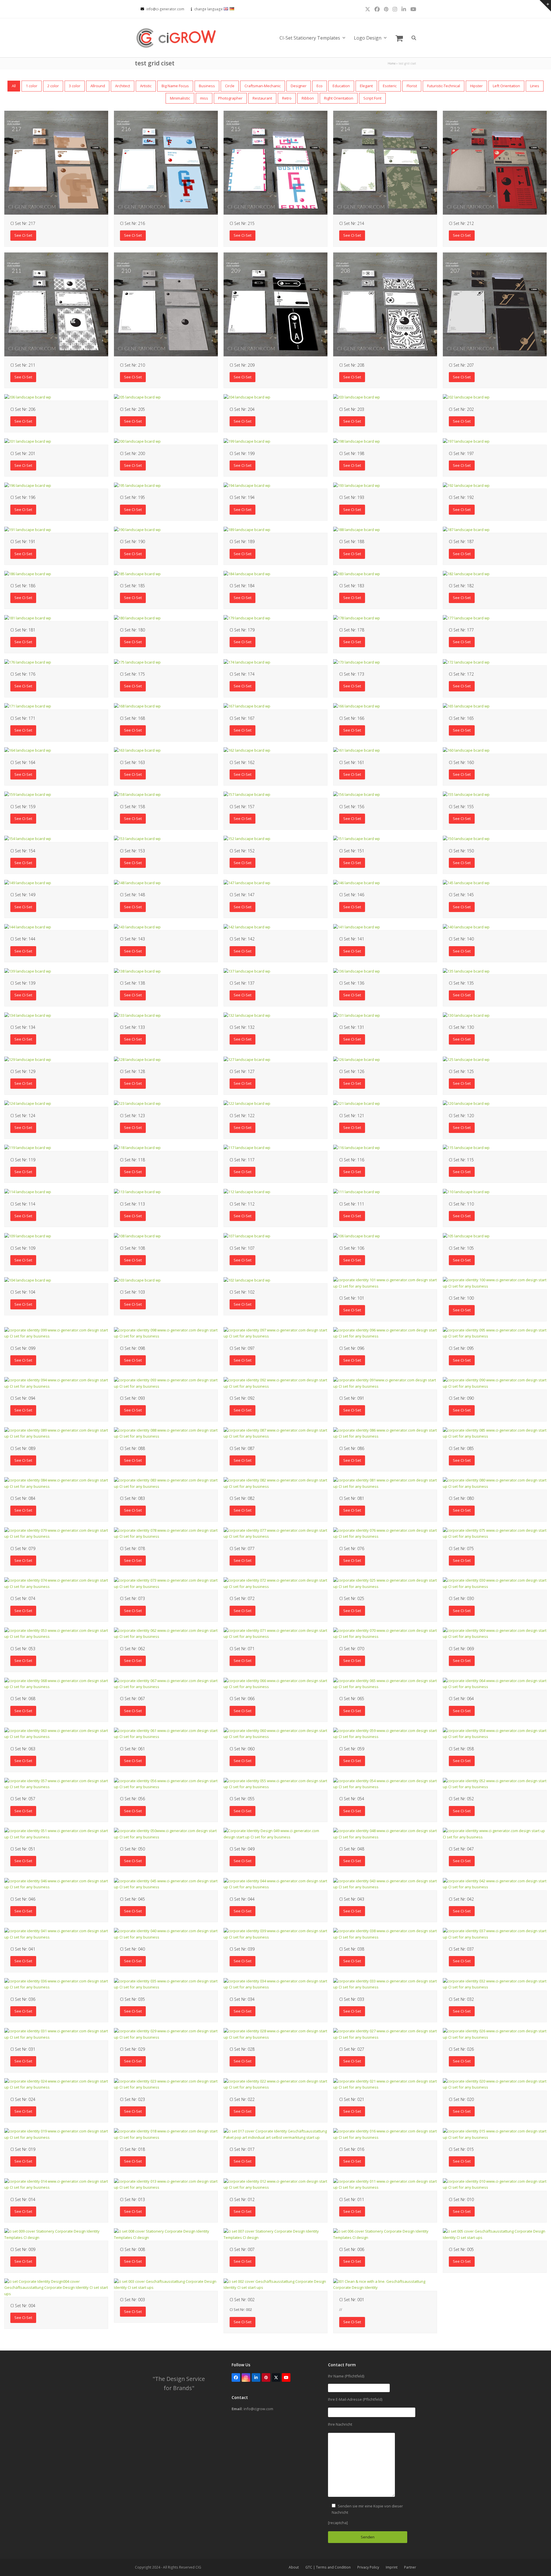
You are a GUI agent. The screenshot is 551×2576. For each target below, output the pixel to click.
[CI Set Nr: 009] (56, 2234)
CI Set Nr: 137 (242, 983)
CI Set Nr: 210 (132, 365)
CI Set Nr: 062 (132, 1649)
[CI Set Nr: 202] (466, 397)
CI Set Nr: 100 (461, 1298)
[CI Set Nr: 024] (56, 2084)
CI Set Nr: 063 (23, 1749)
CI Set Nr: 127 (242, 1071)
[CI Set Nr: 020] (495, 2084)
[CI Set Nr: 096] (385, 1333)
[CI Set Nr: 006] (385, 2234)
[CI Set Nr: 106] (357, 1236)
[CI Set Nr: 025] (385, 1583)
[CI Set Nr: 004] (56, 2287)
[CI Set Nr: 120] (466, 1103)
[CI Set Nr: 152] (247, 838)
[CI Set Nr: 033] (385, 1984)
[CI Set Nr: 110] (466, 1191)
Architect (123, 86)
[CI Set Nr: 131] (357, 1015)
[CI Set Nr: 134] (28, 1015)
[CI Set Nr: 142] (247, 927)
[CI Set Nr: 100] (495, 1283)
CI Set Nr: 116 (352, 1160)
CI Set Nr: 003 (132, 2300)
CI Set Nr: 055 (242, 1799)
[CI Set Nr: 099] (56, 1333)
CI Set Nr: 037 (461, 1949)
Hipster (476, 86)
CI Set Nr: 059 (352, 1749)
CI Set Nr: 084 (23, 1498)
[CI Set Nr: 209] (275, 304)
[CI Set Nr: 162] (247, 750)
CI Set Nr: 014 (23, 2199)
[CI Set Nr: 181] (28, 618)
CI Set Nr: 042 (461, 1899)
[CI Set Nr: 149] (28, 882)
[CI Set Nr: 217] (56, 162)
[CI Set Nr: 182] (466, 573)
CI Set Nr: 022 (242, 2099)
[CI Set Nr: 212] (495, 162)
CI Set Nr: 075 (461, 1548)
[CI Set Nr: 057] (56, 1783)
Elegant (366, 86)
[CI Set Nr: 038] (385, 1934)
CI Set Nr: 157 (242, 807)
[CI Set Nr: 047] (495, 1834)
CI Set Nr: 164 (23, 762)
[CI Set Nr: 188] (357, 529)
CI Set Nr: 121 (352, 1116)
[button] (399, 38)
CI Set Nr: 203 (352, 409)
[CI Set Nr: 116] (357, 1148)
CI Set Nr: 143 (132, 939)
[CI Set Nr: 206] (28, 397)
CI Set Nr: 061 (132, 1749)
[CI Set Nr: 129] (28, 1059)
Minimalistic (180, 98)
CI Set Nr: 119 (23, 1160)
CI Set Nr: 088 (132, 1448)
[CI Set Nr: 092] (275, 1383)
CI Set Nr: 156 (352, 807)
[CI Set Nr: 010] (495, 2184)
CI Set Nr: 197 (461, 453)
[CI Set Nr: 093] (166, 1383)
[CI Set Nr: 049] (275, 1834)
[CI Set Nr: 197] (466, 441)
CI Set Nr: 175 (132, 674)
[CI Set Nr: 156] (357, 794)
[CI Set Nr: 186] (28, 573)
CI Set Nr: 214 (352, 223)
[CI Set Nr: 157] (247, 794)
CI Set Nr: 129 (23, 1071)
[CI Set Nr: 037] (495, 1934)
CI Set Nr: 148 (132, 895)
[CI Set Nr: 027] (385, 2034)
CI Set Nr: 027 (352, 2049)
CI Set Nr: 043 (352, 1899)
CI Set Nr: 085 (461, 1448)
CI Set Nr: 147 (242, 895)
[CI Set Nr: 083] (166, 1483)
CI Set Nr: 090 (461, 1398)
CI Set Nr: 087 (242, 1448)
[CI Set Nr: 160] (466, 750)
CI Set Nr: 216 (132, 223)
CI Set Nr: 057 (23, 1799)
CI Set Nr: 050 (132, 1849)
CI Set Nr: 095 (461, 1348)
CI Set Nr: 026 (461, 2049)
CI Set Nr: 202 (461, 409)
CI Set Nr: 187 (461, 542)
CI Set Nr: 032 (461, 1999)
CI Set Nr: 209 (242, 365)
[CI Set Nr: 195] (137, 485)
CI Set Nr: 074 (23, 1598)
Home (392, 63)
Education (341, 86)
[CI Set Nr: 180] (137, 618)
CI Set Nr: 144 (23, 939)
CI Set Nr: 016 (352, 2149)
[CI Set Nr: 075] (495, 1533)
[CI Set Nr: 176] (28, 662)
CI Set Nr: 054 (352, 1799)
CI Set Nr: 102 (242, 1292)
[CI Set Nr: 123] (137, 1103)
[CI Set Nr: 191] (28, 529)
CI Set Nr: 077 (242, 1548)
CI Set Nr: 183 (352, 586)
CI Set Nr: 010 (461, 2199)
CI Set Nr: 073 (132, 1598)
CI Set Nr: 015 (461, 2149)
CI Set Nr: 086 (352, 1448)
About (294, 2567)
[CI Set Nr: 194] (247, 485)
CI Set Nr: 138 (132, 983)
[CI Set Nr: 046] (56, 1884)
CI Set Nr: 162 (242, 762)
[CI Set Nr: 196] (28, 485)
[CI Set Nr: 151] (357, 838)
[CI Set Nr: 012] (275, 2184)
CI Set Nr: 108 (132, 1248)
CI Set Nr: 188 (352, 542)
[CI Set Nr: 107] (247, 1236)
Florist (412, 86)
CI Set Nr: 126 (352, 1071)
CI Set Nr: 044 (242, 1899)
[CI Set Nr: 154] (28, 838)
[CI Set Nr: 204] (247, 397)
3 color (75, 86)
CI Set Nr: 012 (242, 2199)
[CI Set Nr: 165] (466, 706)
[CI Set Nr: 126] (357, 1059)
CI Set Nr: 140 (461, 939)
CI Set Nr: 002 (242, 2300)
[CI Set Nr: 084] (56, 1483)
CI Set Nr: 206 (23, 409)
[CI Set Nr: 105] (466, 1236)
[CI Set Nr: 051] (56, 1834)
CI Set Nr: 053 (23, 1649)
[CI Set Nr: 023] (166, 2084)
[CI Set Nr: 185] (137, 573)
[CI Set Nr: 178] (357, 618)
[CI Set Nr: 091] (385, 1383)
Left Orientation (506, 86)
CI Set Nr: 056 (132, 1799)
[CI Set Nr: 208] (385, 304)
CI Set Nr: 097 (242, 1348)
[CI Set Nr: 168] (137, 706)
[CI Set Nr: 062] (166, 1633)
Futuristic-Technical (444, 86)
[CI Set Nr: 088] (166, 1433)
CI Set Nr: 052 (461, 1799)
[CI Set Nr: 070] (385, 1633)
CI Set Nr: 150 (461, 851)
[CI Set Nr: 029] (166, 2034)
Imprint (392, 2567)
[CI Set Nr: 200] (137, 441)
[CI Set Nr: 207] (495, 304)
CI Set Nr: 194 (242, 497)
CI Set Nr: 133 (132, 1027)
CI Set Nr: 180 (132, 630)
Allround (98, 86)
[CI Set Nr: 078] (166, 1533)
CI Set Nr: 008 (132, 2249)
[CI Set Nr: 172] (466, 662)
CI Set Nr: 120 (461, 1116)
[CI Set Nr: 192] (466, 485)
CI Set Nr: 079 (23, 1548)
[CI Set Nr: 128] (137, 1059)
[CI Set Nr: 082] (275, 1483)
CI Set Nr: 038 (352, 1949)
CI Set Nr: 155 (461, 807)
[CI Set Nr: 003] (166, 2284)
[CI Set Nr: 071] (275, 1633)
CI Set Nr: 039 (242, 1949)
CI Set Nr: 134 (23, 1027)
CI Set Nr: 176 (23, 674)
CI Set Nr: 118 (132, 1160)
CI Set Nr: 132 (242, 1027)
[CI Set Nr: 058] (495, 1733)
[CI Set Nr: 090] (495, 1383)
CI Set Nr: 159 (23, 807)
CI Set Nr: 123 (132, 1116)
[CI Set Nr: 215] (275, 162)
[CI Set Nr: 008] (166, 2234)
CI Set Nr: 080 (461, 1498)
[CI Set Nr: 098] (166, 1333)
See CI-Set (23, 235)
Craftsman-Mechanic (263, 86)
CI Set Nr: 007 (242, 2249)
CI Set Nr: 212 (461, 223)
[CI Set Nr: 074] (56, 1583)
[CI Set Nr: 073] (166, 1583)
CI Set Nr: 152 (242, 851)
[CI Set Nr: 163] (137, 750)
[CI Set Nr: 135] (466, 971)
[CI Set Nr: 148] (137, 882)
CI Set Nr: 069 (461, 1649)
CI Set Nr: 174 (242, 674)
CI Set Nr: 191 (23, 542)
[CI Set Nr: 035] (166, 1984)
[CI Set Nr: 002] (275, 2284)
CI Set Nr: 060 (242, 1749)
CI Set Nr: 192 (461, 497)
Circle (230, 86)
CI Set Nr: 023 (132, 2099)
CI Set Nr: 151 (352, 851)
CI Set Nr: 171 (23, 718)
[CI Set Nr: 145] (466, 882)
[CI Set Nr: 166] (357, 706)
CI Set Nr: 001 (352, 2300)
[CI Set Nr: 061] (166, 1733)
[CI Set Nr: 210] (166, 304)
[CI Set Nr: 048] (385, 1834)
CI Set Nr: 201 (23, 453)
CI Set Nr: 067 (132, 1699)
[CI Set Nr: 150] (466, 838)
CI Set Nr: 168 (132, 718)
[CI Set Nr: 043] (385, 1884)
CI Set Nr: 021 (352, 2099)
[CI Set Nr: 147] (247, 882)
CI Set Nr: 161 (352, 762)
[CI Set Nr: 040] (166, 1934)
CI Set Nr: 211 (23, 365)
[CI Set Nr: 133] (137, 1015)
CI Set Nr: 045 (132, 1899)
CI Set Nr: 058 (461, 1749)
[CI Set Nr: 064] (495, 1683)
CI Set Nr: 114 (23, 1204)
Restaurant (262, 98)
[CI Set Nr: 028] (275, 2034)
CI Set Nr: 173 (352, 674)
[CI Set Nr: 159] (28, 794)
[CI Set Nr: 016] (385, 2134)
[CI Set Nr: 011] (385, 2184)
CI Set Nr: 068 (23, 1699)
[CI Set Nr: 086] (385, 1433)
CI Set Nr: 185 (132, 586)
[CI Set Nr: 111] (357, 1191)
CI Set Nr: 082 (242, 1498)
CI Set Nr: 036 (23, 1999)
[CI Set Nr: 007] (275, 2234)
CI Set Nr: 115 (461, 1160)
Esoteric (390, 86)
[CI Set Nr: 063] (56, 1733)
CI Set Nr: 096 (352, 1348)
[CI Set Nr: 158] (137, 794)
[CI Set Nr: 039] (275, 1934)
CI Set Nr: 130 (461, 1027)
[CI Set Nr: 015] (495, 2134)
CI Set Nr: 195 (132, 497)
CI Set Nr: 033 (352, 1999)
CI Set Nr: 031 (23, 2049)
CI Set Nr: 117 (242, 1160)
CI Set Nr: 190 (132, 542)
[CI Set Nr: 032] (495, 1984)
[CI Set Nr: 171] (28, 706)
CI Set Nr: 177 (461, 630)
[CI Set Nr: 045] (166, 1884)
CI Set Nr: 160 (461, 762)
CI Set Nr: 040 (132, 1949)
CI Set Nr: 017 (242, 2149)
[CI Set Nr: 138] (137, 971)
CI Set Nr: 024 (23, 2099)
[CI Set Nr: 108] (137, 1236)
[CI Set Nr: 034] (275, 1984)
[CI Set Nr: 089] (56, 1433)
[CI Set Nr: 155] (466, 794)
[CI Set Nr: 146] (357, 882)
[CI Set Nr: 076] (385, 1533)
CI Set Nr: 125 (461, 1071)
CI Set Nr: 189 (242, 542)
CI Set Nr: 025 (352, 1598)
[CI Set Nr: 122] (247, 1103)
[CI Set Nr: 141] (357, 927)
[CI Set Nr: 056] (166, 1783)
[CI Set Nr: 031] (56, 2034)
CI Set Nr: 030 (461, 1598)
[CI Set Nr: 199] (247, 441)
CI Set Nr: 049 (242, 1849)
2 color (53, 86)
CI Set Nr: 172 (461, 674)
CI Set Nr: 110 (461, 1204)
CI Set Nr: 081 (352, 1498)
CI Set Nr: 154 (23, 851)
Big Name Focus (175, 86)
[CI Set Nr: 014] (56, 2184)
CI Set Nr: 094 (23, 1398)
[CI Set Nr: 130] (466, 1015)
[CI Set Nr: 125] (466, 1059)
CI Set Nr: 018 (132, 2149)
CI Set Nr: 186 (23, 586)
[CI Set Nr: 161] (357, 750)
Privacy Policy (368, 2567)
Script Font (372, 98)
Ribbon (308, 98)
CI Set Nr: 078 (132, 1548)
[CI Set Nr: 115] (466, 1148)
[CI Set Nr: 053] (56, 1633)
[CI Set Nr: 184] (247, 573)
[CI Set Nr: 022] (275, 2084)
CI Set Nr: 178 (352, 630)
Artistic (146, 86)
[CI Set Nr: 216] (166, 162)
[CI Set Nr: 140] (466, 927)
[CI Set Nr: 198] (357, 441)
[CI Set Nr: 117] (247, 1148)
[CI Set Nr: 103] (137, 1280)
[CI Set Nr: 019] (56, 2134)
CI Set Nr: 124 (23, 1116)
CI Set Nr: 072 (242, 1598)
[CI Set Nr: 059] (385, 1733)
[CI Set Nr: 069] (495, 1633)
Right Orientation (339, 98)
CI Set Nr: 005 (461, 2249)
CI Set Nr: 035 (132, 1999)
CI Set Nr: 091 (352, 1398)
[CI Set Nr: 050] (166, 1834)
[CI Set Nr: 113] (137, 1191)
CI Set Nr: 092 (242, 1398)
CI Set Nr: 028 (242, 2049)
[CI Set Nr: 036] (56, 1984)
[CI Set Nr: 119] (28, 1148)
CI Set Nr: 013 (132, 2199)
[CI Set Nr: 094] (56, 1383)
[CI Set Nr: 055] (275, 1783)
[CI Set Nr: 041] (56, 1934)
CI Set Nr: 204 (242, 409)
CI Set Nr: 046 (23, 1899)
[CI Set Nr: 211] (56, 304)
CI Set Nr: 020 (461, 2099)
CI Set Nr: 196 (23, 497)
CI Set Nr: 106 (352, 1248)
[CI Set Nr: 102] (247, 1280)
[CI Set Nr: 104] (28, 1280)
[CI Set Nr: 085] (495, 1433)
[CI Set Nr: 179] (247, 618)
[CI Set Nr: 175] (137, 662)
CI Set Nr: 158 (132, 807)
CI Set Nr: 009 (23, 2249)
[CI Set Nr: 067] (166, 1683)
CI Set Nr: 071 (242, 1649)
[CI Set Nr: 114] (28, 1191)
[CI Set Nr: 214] (385, 162)
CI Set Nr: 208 (352, 365)
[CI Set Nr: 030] (495, 1583)
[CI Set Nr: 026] (495, 2034)
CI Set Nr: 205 (132, 409)
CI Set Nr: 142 (242, 939)
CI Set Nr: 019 (23, 2149)
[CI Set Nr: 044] (275, 1884)
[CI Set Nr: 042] (495, 1884)
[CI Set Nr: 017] (275, 2134)
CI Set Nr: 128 (132, 1071)
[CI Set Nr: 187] (466, 529)
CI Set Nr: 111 (352, 1204)
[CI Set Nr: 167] (247, 706)
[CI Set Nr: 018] (166, 2134)
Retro (287, 98)
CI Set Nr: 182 (461, 586)
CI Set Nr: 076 (352, 1548)
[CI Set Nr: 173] (357, 662)
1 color (32, 86)
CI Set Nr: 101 (352, 1298)
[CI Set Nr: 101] (385, 1283)
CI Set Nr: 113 (132, 1204)
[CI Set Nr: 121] (357, 1103)
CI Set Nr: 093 (132, 1398)
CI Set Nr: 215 (242, 223)
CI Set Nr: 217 (23, 223)
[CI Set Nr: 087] (275, 1433)
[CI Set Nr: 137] (247, 971)
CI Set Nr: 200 (132, 453)
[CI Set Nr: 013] (166, 2184)
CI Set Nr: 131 (352, 1027)
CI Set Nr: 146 (352, 895)
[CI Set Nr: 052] (495, 1783)
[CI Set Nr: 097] (275, 1333)
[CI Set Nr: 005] (495, 2234)
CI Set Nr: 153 (132, 851)
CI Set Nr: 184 (242, 586)
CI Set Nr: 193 (352, 497)
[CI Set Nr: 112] (247, 1191)
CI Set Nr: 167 (242, 718)
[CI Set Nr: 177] (466, 618)
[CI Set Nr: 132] (247, 1015)
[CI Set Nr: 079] (56, 1533)
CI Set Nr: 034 (242, 1999)
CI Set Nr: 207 (461, 365)
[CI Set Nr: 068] (56, 1683)
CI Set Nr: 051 (23, 1849)
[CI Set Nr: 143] (137, 927)
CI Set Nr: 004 (23, 2306)
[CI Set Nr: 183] (357, 573)
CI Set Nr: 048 (352, 1849)
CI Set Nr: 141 (352, 939)
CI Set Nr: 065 (352, 1699)
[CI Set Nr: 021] (385, 2084)
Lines (535, 86)
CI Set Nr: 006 (352, 2249)
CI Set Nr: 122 (242, 1116)
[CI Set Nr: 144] (28, 927)
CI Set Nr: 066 (242, 1699)
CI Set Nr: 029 (132, 2049)
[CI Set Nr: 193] (357, 485)
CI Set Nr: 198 (352, 453)
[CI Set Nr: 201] (28, 441)
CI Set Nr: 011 (352, 2199)
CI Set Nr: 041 (23, 1949)
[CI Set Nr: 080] (495, 1483)
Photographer (230, 98)
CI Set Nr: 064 (461, 1699)
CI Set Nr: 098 (132, 1348)
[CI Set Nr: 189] (247, 529)
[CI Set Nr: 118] (137, 1148)
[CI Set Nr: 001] (385, 2284)
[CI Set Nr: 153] (137, 838)
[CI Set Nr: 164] (28, 750)
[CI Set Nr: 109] (28, 1236)
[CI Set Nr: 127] (247, 1059)
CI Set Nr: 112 (242, 1204)
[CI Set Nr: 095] (495, 1333)
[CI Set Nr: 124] (28, 1103)
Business (207, 86)
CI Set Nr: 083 (132, 1498)
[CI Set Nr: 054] (385, 1783)
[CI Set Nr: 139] (28, 971)
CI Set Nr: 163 (132, 762)
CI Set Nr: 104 (23, 1292)
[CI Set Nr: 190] (137, 529)
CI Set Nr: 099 (23, 1348)
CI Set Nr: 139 (23, 983)
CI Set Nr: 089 (23, 1448)
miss (204, 98)
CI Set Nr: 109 (23, 1248)
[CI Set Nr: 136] (357, 971)
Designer (299, 86)
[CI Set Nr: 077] (275, 1533)
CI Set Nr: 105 (461, 1248)
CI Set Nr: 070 (352, 1649)
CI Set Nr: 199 (242, 453)
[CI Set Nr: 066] (275, 1683)
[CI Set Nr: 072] (275, 1583)
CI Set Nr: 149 (23, 895)
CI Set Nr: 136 (352, 983)
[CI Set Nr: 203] (357, 397)
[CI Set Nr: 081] (385, 1483)
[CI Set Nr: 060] (275, 1733)
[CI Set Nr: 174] (247, 662)
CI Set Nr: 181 (23, 630)
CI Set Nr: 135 (461, 983)
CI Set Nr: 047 (461, 1849)
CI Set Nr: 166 (352, 718)
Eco (320, 86)
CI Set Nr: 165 (461, 718)
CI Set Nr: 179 (242, 630)
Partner (410, 2567)
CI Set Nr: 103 (132, 1292)
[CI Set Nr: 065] (385, 1683)
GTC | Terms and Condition (328, 2567)
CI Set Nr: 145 (461, 895)
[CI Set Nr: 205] (137, 397)
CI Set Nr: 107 (242, 1248)
